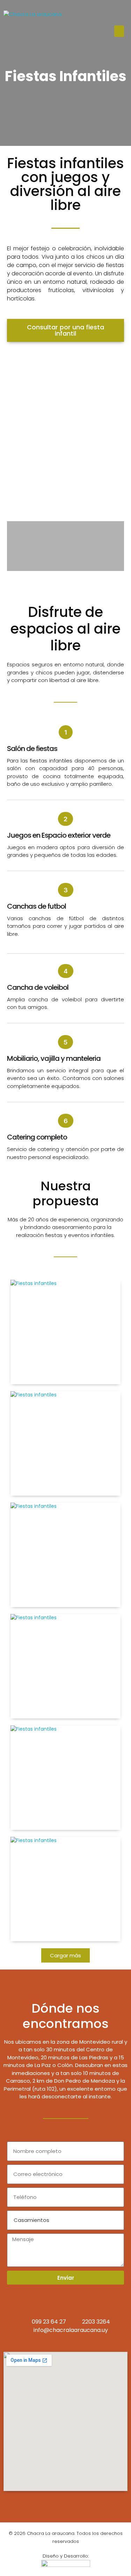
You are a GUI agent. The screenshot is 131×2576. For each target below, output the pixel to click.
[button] (119, 31)
